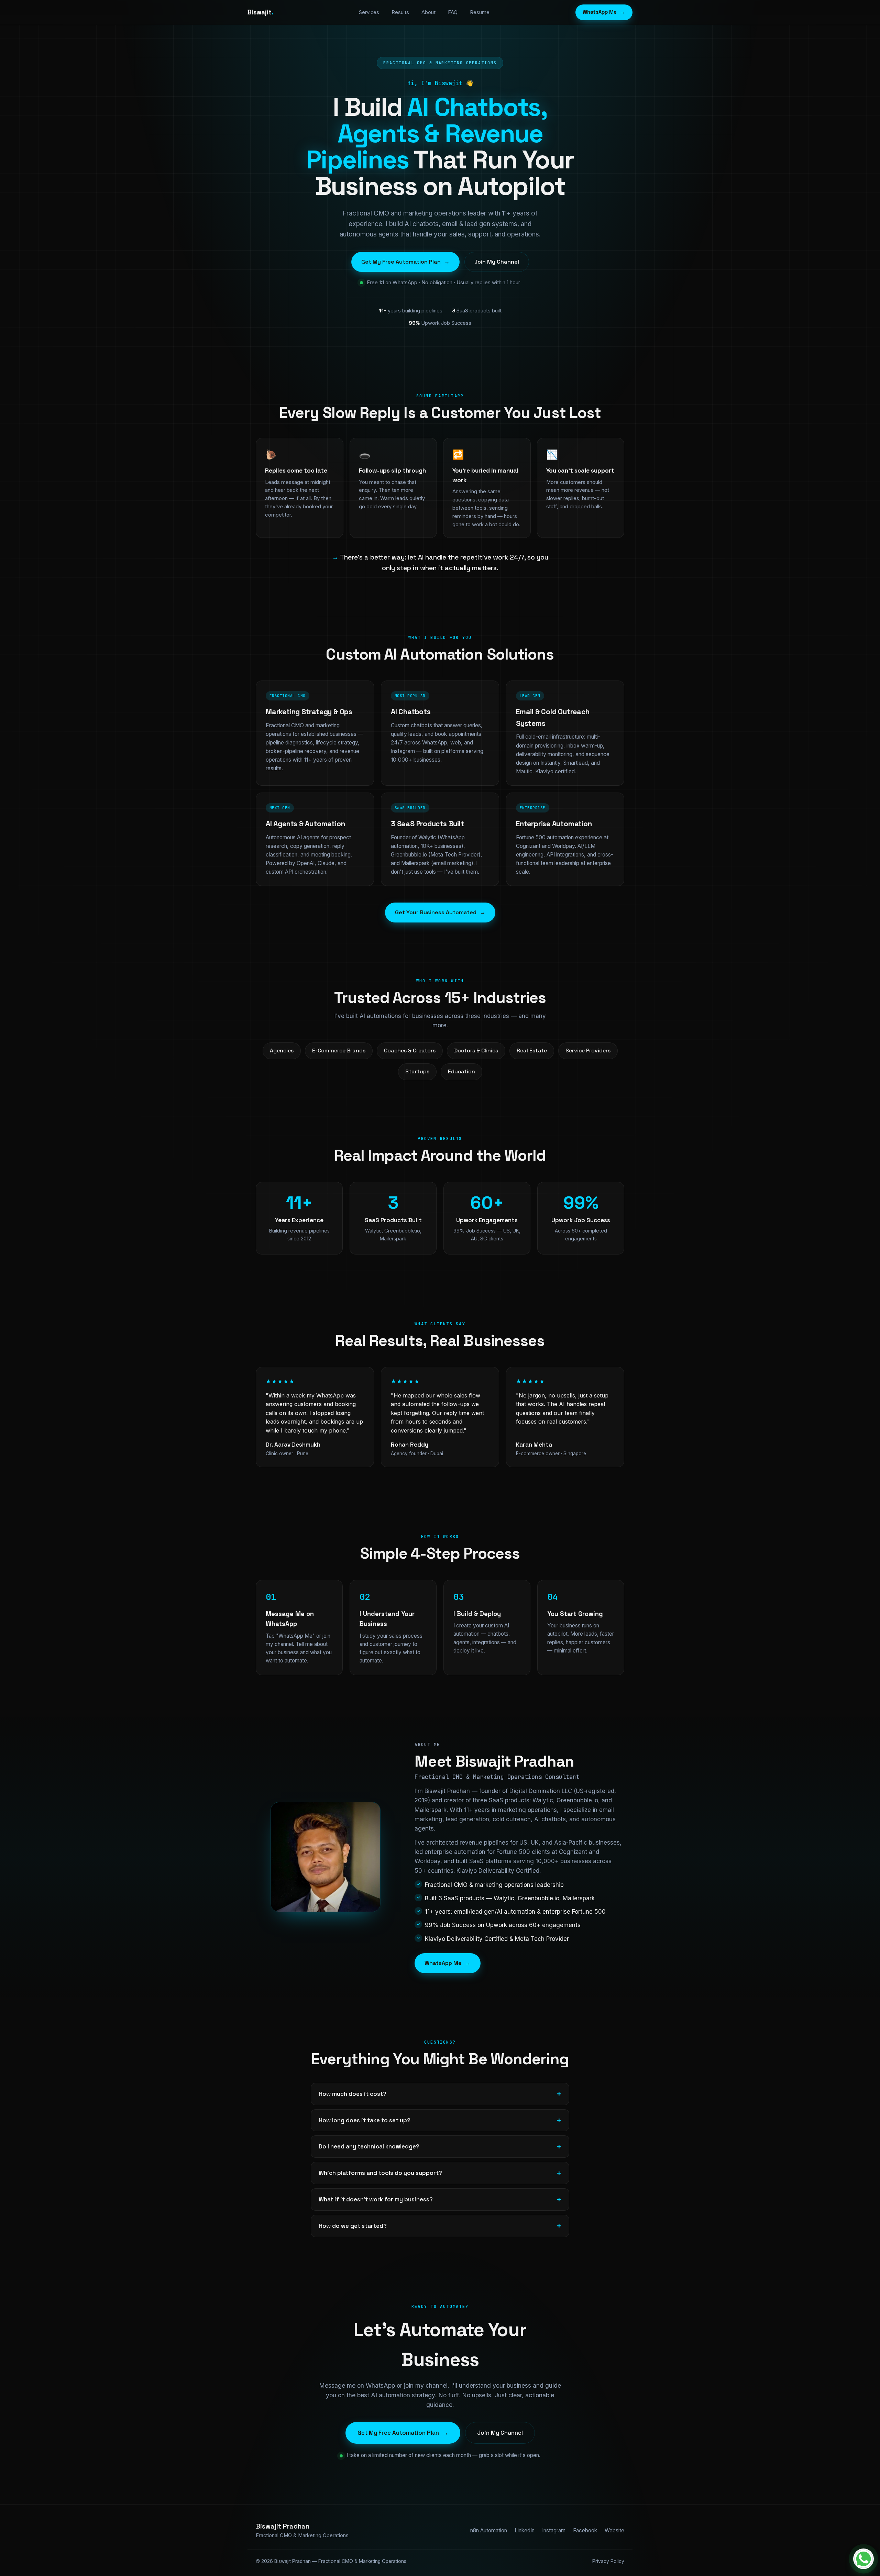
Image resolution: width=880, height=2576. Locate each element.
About (428, 12)
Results (400, 12)
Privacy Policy (608, 2561)
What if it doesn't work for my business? (376, 2199)
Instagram (554, 2530)
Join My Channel (497, 262)
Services (369, 12)
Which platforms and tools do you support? (380, 2173)
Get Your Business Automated (440, 912)
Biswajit (260, 12)
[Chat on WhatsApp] (863, 2559)
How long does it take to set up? (365, 2120)
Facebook (585, 2530)
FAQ (453, 12)
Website (614, 2530)
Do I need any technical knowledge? (369, 2146)
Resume (480, 12)
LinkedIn (525, 2530)
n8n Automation (489, 2530)
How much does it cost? (353, 2094)
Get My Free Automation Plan (405, 262)
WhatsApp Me (604, 12)
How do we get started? (353, 2226)
